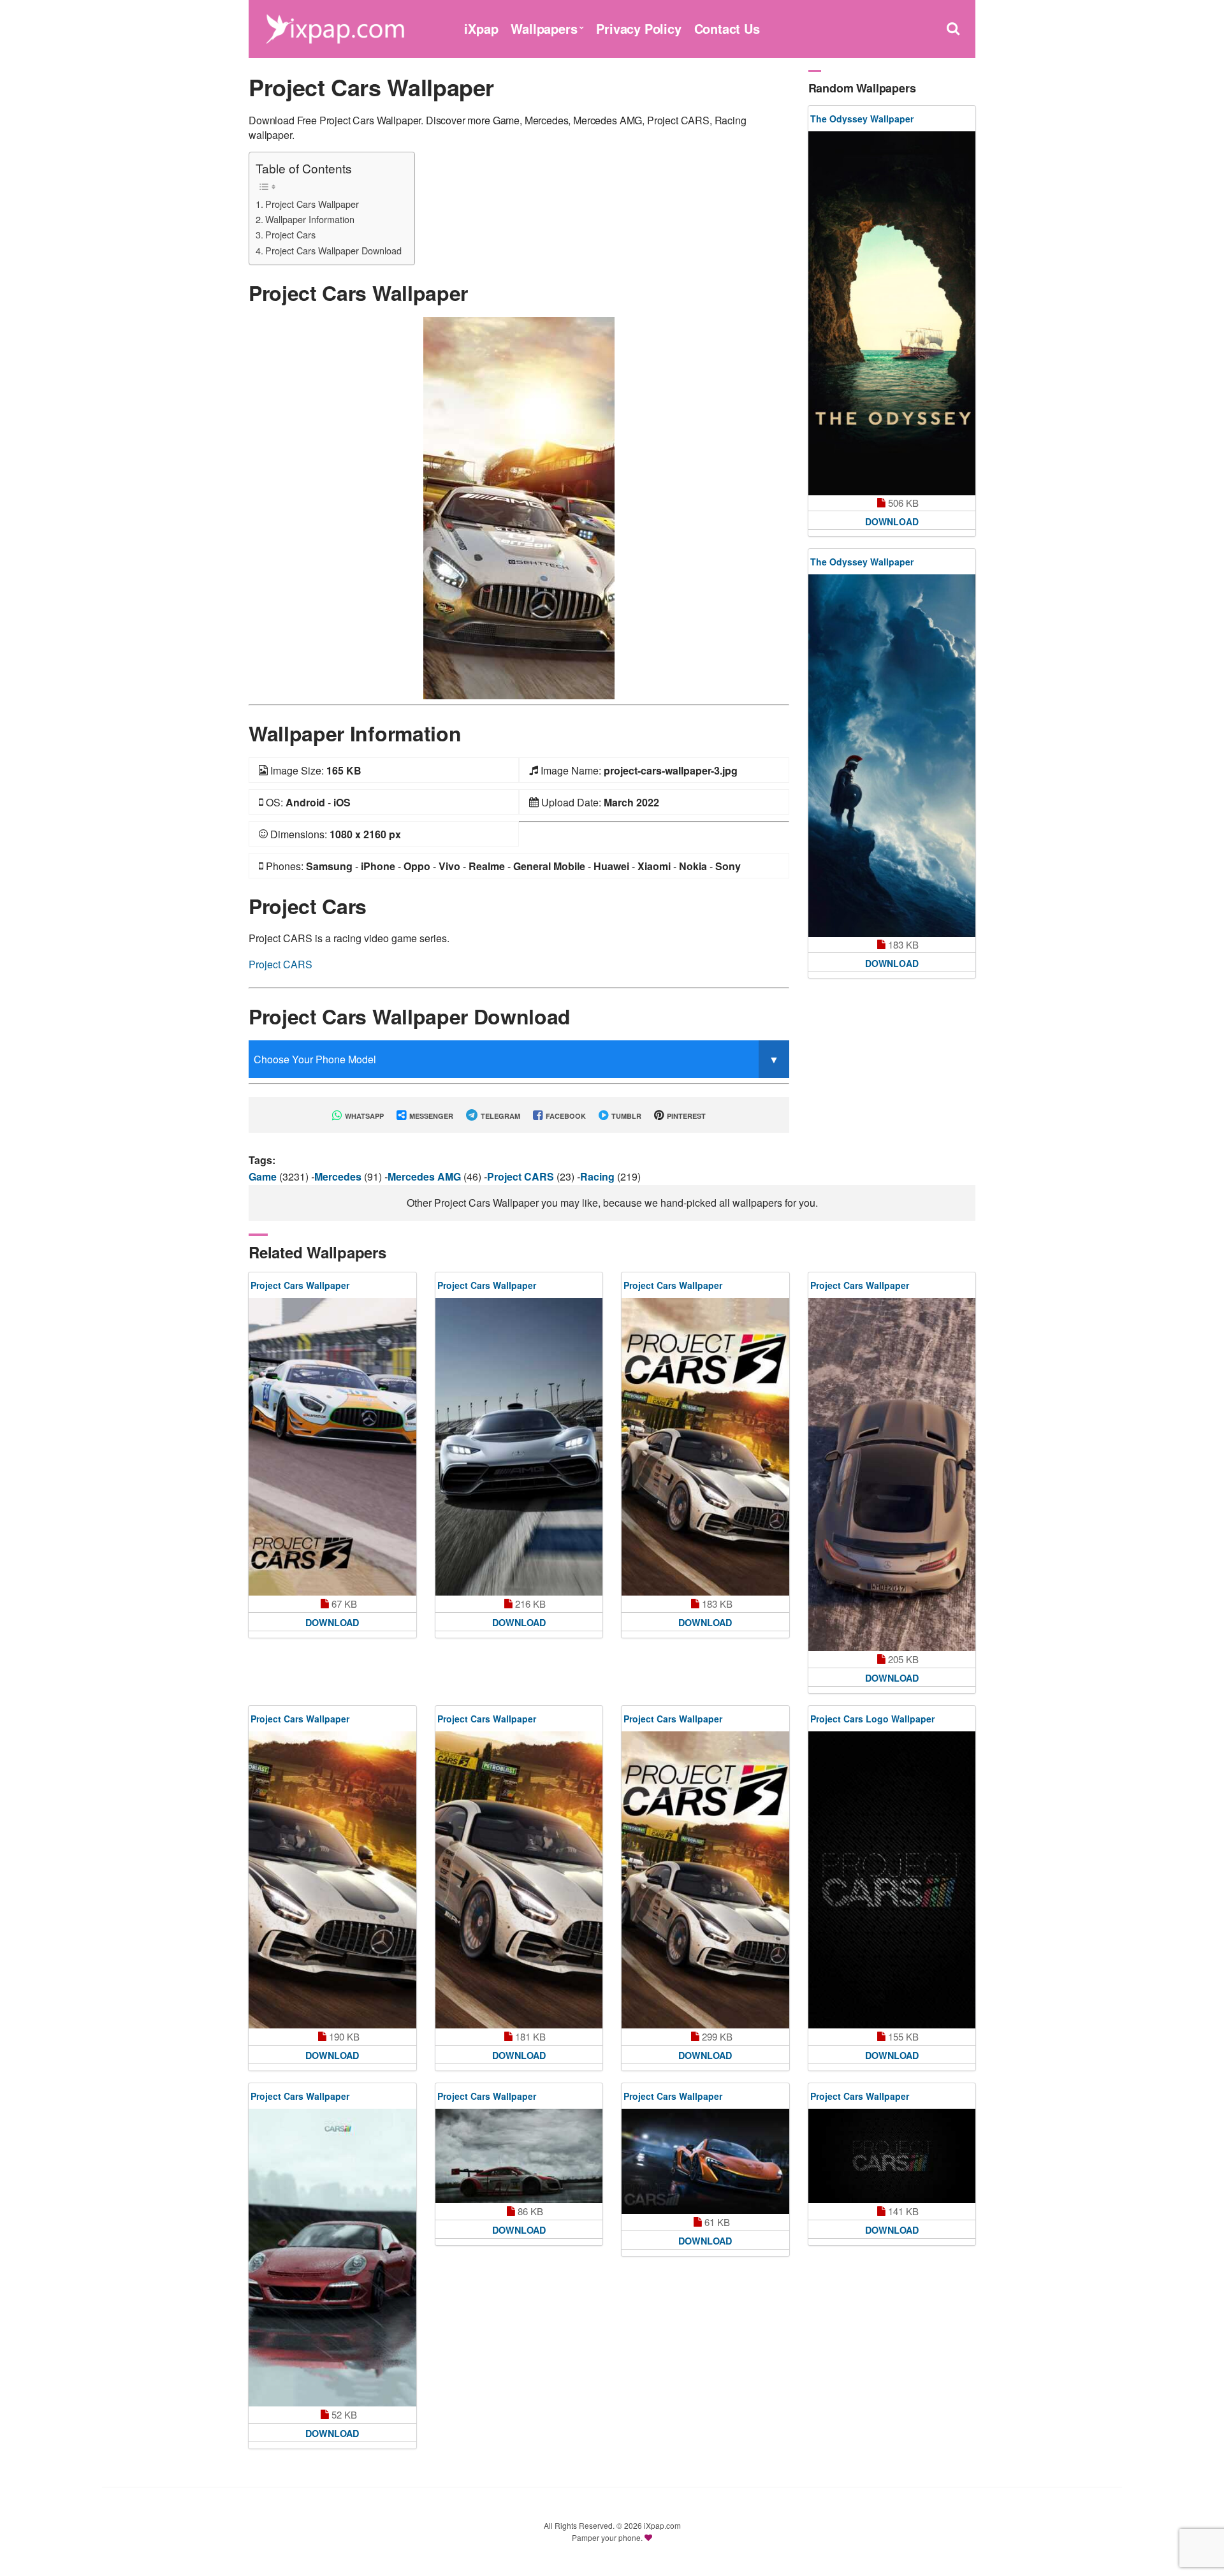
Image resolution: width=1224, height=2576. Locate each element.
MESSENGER (430, 1116)
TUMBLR (625, 1116)
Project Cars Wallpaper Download (333, 250)
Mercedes (339, 1176)
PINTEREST (685, 1116)
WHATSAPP (363, 1116)
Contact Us (727, 28)
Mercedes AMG (426, 1176)
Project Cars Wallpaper (312, 204)
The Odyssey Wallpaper (862, 119)
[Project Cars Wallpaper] (519, 506)
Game (264, 1176)
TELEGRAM (499, 1116)
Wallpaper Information (310, 219)
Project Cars (290, 234)
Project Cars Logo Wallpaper (872, 1719)
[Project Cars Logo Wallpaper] (892, 1880)
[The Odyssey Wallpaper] (892, 313)
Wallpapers (544, 28)
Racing (599, 1176)
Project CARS (280, 964)
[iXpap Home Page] (335, 27)
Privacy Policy (638, 28)
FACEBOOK (565, 1116)
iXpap (481, 28)
